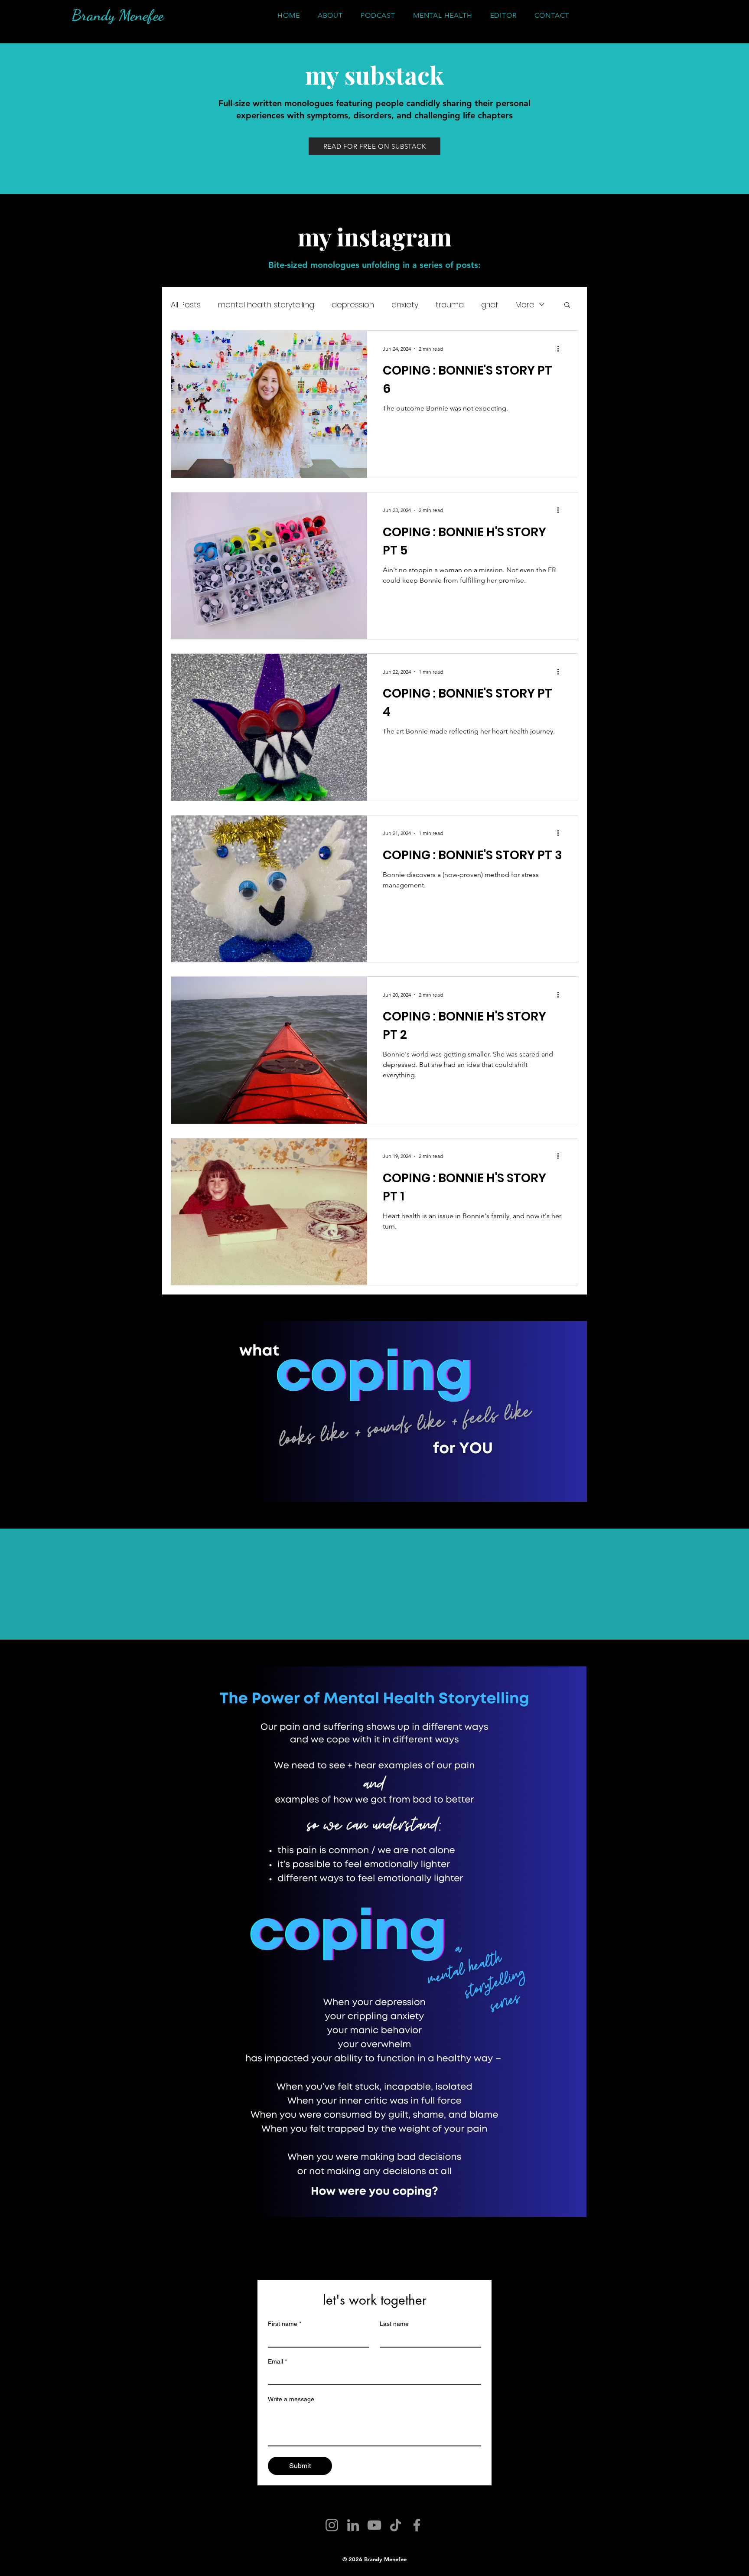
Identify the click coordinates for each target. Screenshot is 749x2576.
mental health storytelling (266, 305)
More (525, 305)
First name (285, 2324)
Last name (394, 2324)
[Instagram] (332, 2525)
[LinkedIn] (353, 2525)
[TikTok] (396, 2525)
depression (353, 305)
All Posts (186, 305)
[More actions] (561, 349)
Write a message (291, 2399)
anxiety (405, 305)
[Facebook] (417, 2525)
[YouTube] (374, 2525)
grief (490, 305)
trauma (450, 305)
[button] (567, 305)
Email (277, 2361)
